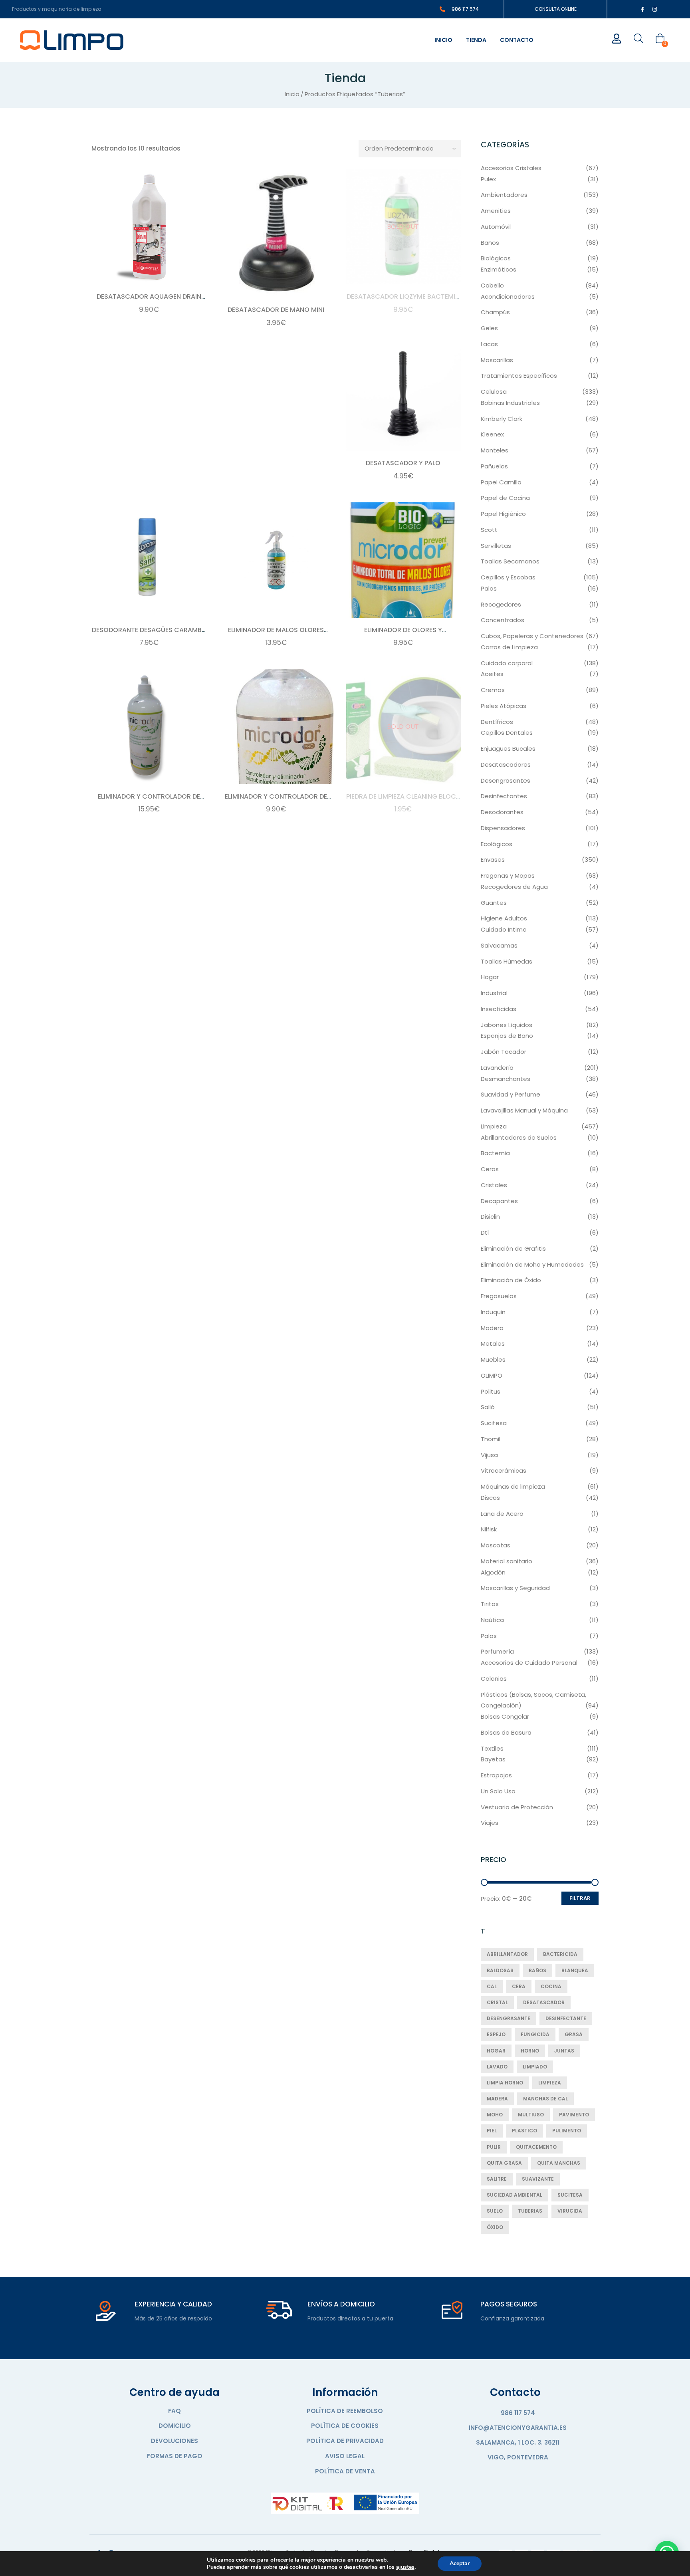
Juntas (564, 2051)
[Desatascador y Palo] (403, 393)
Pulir (494, 2147)
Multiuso (531, 2115)
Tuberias (530, 2211)
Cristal (497, 2002)
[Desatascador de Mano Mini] (276, 234)
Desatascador (544, 2002)
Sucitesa (570, 2195)
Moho (495, 2115)
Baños (537, 1970)
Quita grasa (504, 2163)
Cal (492, 1986)
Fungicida (535, 2034)
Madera (497, 2099)
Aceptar (460, 2563)
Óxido (495, 2227)
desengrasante (509, 2018)
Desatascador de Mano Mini (276, 310)
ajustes (405, 2567)
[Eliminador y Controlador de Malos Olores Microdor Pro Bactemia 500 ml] (276, 726)
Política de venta (345, 2471)
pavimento (574, 2115)
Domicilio (175, 2426)
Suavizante (538, 2179)
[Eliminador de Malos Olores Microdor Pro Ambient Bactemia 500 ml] (276, 560)
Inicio (443, 40)
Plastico (524, 2131)
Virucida (570, 2211)
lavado (497, 2067)
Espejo (496, 2034)
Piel (492, 2131)
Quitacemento (536, 2147)
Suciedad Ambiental (515, 2195)
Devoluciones (174, 2441)
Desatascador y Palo (403, 463)
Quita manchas (559, 2163)
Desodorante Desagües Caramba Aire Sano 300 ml (149, 634)
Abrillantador (507, 1954)
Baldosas (500, 1970)
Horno (530, 2051)
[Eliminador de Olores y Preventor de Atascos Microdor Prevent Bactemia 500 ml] (403, 560)
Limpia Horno (505, 2083)
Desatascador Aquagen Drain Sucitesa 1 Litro (149, 301)
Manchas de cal (545, 2099)
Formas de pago (175, 2456)
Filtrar (580, 1898)
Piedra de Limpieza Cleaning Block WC (403, 801)
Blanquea (575, 1970)
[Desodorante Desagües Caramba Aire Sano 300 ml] (149, 560)
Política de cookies (345, 2426)
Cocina (551, 1986)
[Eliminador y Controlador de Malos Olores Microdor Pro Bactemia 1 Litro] (149, 726)
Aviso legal (345, 2456)
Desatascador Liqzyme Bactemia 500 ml (403, 301)
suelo (495, 2211)
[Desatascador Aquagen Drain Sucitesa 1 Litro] (149, 227)
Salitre (497, 2179)
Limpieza (550, 2083)
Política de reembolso (345, 2411)
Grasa (574, 2034)
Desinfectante (566, 2018)
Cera (519, 1986)
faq (174, 2411)
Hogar (496, 2051)
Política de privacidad (345, 2441)
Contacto (517, 40)
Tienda (476, 40)
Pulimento (567, 2131)
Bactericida (560, 1954)
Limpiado (535, 2067)
